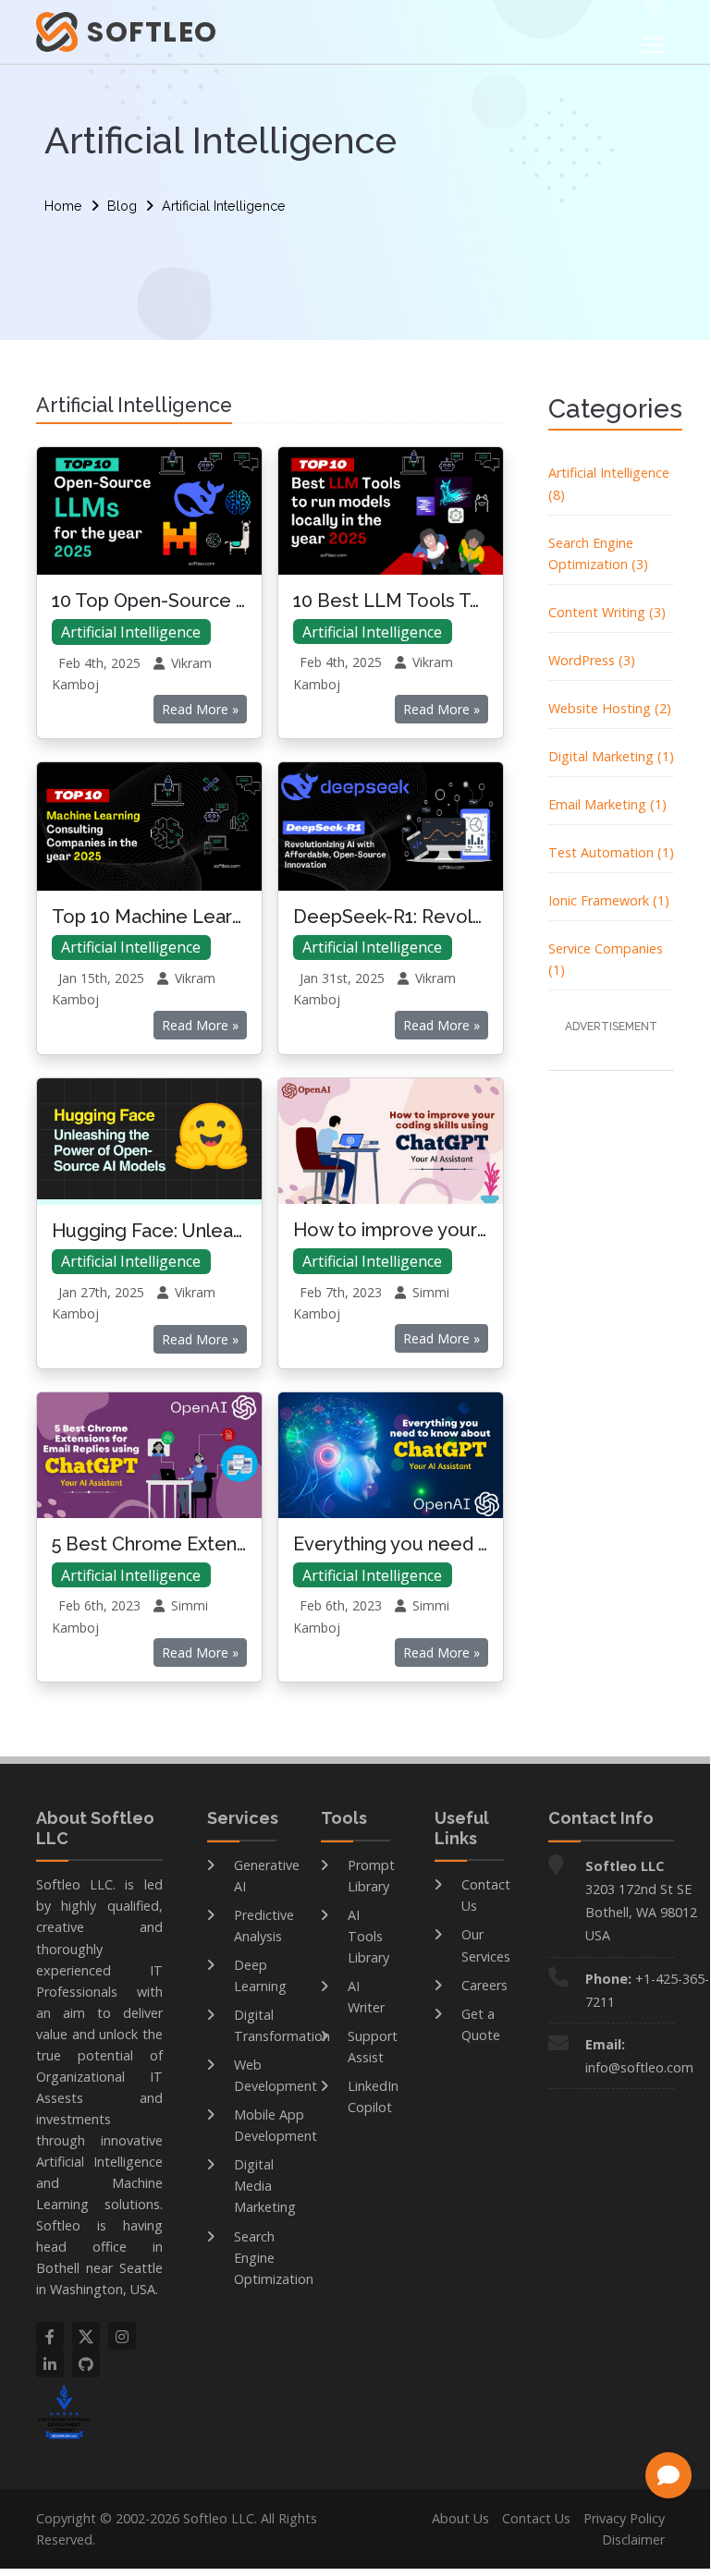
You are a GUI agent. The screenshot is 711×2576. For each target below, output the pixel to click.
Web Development (276, 2075)
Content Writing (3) (607, 612)
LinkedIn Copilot (373, 2096)
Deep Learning (260, 1975)
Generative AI (267, 1876)
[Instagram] (122, 2336)
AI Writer (366, 1997)
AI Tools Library (368, 1936)
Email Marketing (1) (607, 804)
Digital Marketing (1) (611, 756)
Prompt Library (371, 1876)
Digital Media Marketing (265, 2186)
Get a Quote (481, 2024)
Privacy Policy (624, 2518)
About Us (460, 2518)
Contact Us (486, 1895)
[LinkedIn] (50, 2363)
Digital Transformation (282, 2025)
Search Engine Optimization (274, 2258)
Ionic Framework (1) (609, 900)
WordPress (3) (592, 660)
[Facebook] (50, 2336)
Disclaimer (633, 2540)
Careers (484, 1985)
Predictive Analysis (264, 1926)
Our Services (486, 1945)
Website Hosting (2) (610, 708)
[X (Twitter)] (86, 2336)
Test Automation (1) (611, 852)
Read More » (200, 709)
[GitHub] (86, 2363)
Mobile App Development (276, 2125)
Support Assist (373, 2047)
